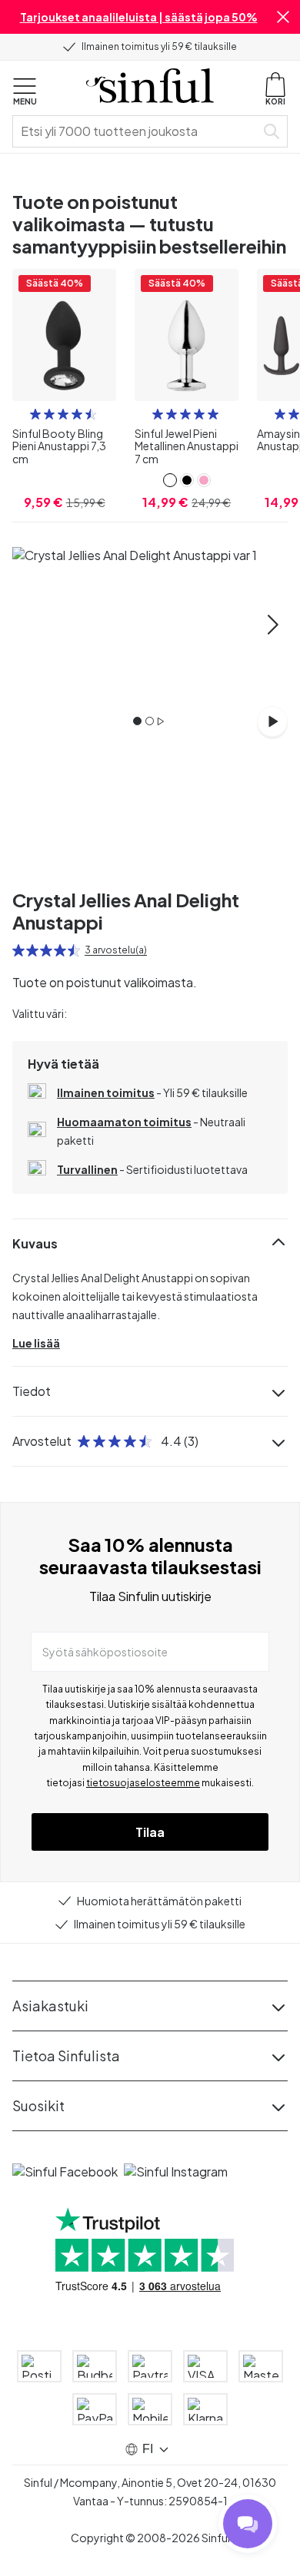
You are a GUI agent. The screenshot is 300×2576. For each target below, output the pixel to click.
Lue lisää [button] (36, 1343)
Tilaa (150, 1832)
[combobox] (137, 131)
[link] (170, 480)
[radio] (35, 414)
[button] (283, 17)
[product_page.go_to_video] (272, 721)
